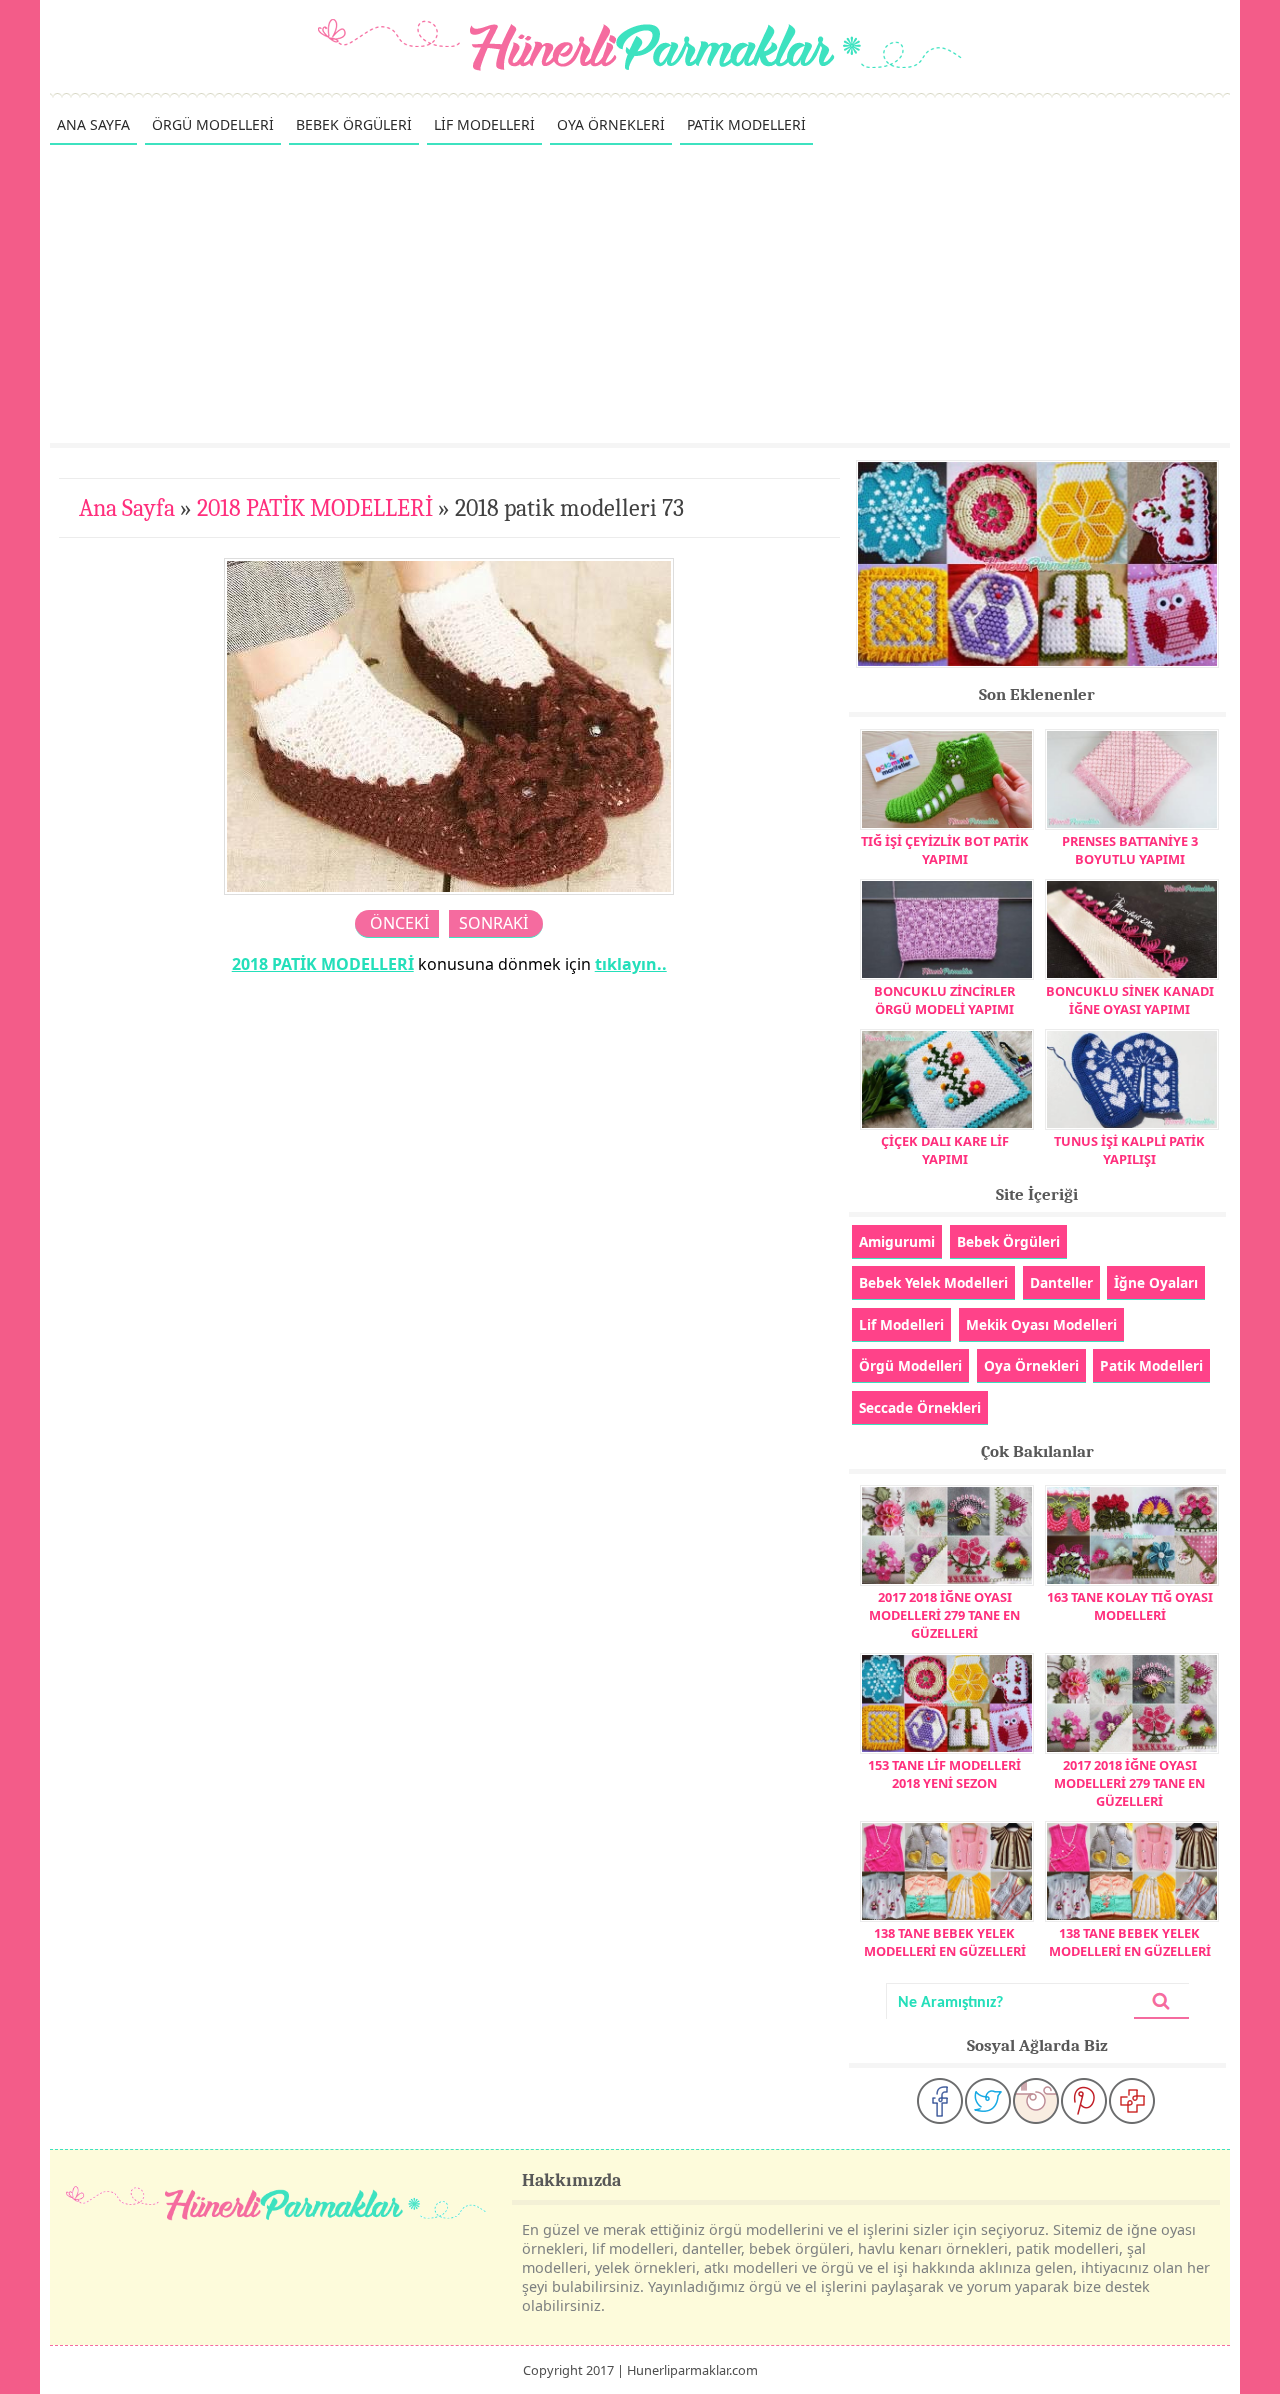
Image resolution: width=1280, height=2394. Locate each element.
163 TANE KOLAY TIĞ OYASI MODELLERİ (1130, 1606)
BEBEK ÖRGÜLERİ (354, 124)
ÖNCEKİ (399, 923)
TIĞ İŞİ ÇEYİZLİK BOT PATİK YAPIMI (945, 850)
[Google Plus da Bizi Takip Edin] (1132, 2101)
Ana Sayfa (127, 508)
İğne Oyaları (1156, 1282)
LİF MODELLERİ (484, 124)
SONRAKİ (493, 923)
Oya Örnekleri (1031, 1365)
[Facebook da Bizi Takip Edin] (940, 2101)
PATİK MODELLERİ (746, 124)
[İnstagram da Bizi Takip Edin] (1036, 2101)
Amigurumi (897, 1241)
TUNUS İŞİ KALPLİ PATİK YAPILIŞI (1129, 1150)
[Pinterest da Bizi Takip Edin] (1084, 2101)
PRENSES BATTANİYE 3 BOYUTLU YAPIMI (1130, 850)
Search (1161, 2001)
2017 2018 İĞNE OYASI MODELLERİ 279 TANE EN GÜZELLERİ (944, 1615)
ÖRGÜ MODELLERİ (213, 124)
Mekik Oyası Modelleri (1041, 1324)
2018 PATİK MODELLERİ (315, 508)
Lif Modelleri (901, 1324)
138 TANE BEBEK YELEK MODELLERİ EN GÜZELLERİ (945, 1942)
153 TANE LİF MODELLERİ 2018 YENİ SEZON (944, 1774)
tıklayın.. (631, 964)
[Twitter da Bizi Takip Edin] (988, 2101)
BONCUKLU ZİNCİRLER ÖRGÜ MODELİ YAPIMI (944, 1000)
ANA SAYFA (93, 124)
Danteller (1061, 1282)
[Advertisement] (640, 293)
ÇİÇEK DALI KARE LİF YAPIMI (945, 1150)
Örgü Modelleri (910, 1365)
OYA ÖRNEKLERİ (611, 124)
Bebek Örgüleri (1008, 1241)
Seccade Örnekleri (920, 1407)
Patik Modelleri (1151, 1365)
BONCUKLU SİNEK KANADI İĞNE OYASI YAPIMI (1130, 1000)
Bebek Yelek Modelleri (933, 1282)
